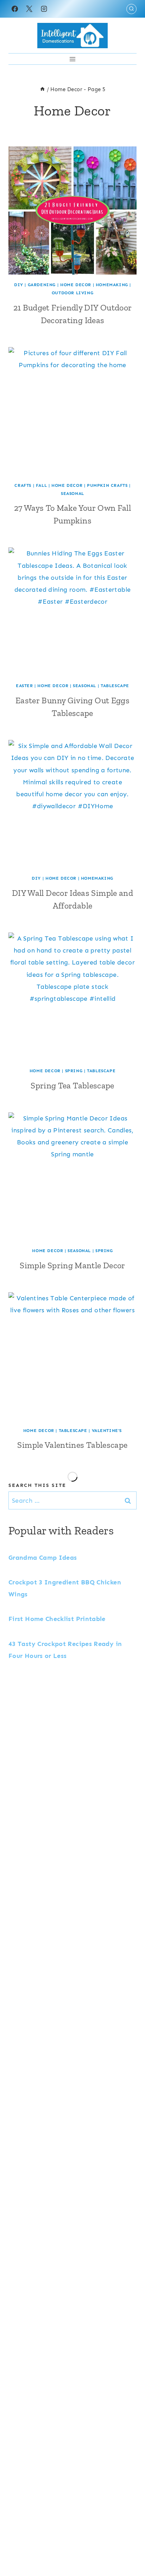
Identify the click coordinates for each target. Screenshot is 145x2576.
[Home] (42, 89)
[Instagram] (44, 9)
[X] (29, 9)
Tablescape (115, 686)
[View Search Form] (131, 9)
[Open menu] (73, 59)
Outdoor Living (72, 293)
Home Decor (76, 285)
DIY (19, 285)
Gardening (42, 285)
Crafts (23, 485)
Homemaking (112, 285)
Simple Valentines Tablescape (72, 1445)
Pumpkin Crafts (107, 485)
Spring (74, 1071)
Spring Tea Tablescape (72, 1085)
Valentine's (107, 1431)
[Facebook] (15, 9)
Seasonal (72, 494)
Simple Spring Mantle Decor (72, 1265)
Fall (41, 485)
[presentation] (72, 211)
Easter (24, 686)
